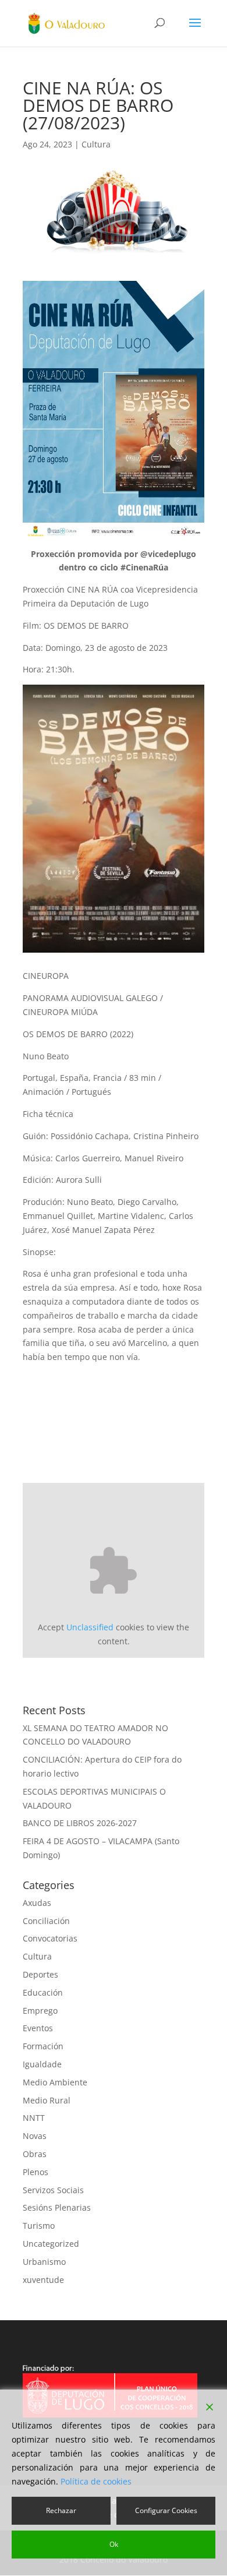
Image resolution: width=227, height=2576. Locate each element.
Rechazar (61, 2510)
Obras (35, 2154)
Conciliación (46, 1921)
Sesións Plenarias (57, 2207)
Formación (43, 2046)
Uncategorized (51, 2244)
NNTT (34, 2118)
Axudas (37, 1903)
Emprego (40, 2011)
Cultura (96, 144)
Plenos (36, 2172)
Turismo (39, 2226)
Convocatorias (50, 1938)
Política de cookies (96, 2481)
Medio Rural (47, 2100)
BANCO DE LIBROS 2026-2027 (80, 1823)
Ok (114, 2544)
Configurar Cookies (166, 2510)
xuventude (43, 2280)
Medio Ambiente (55, 2082)
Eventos (38, 2028)
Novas (35, 2136)
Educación (43, 1992)
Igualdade (42, 2064)
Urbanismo (44, 2262)
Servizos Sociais (53, 2190)
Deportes (40, 1974)
